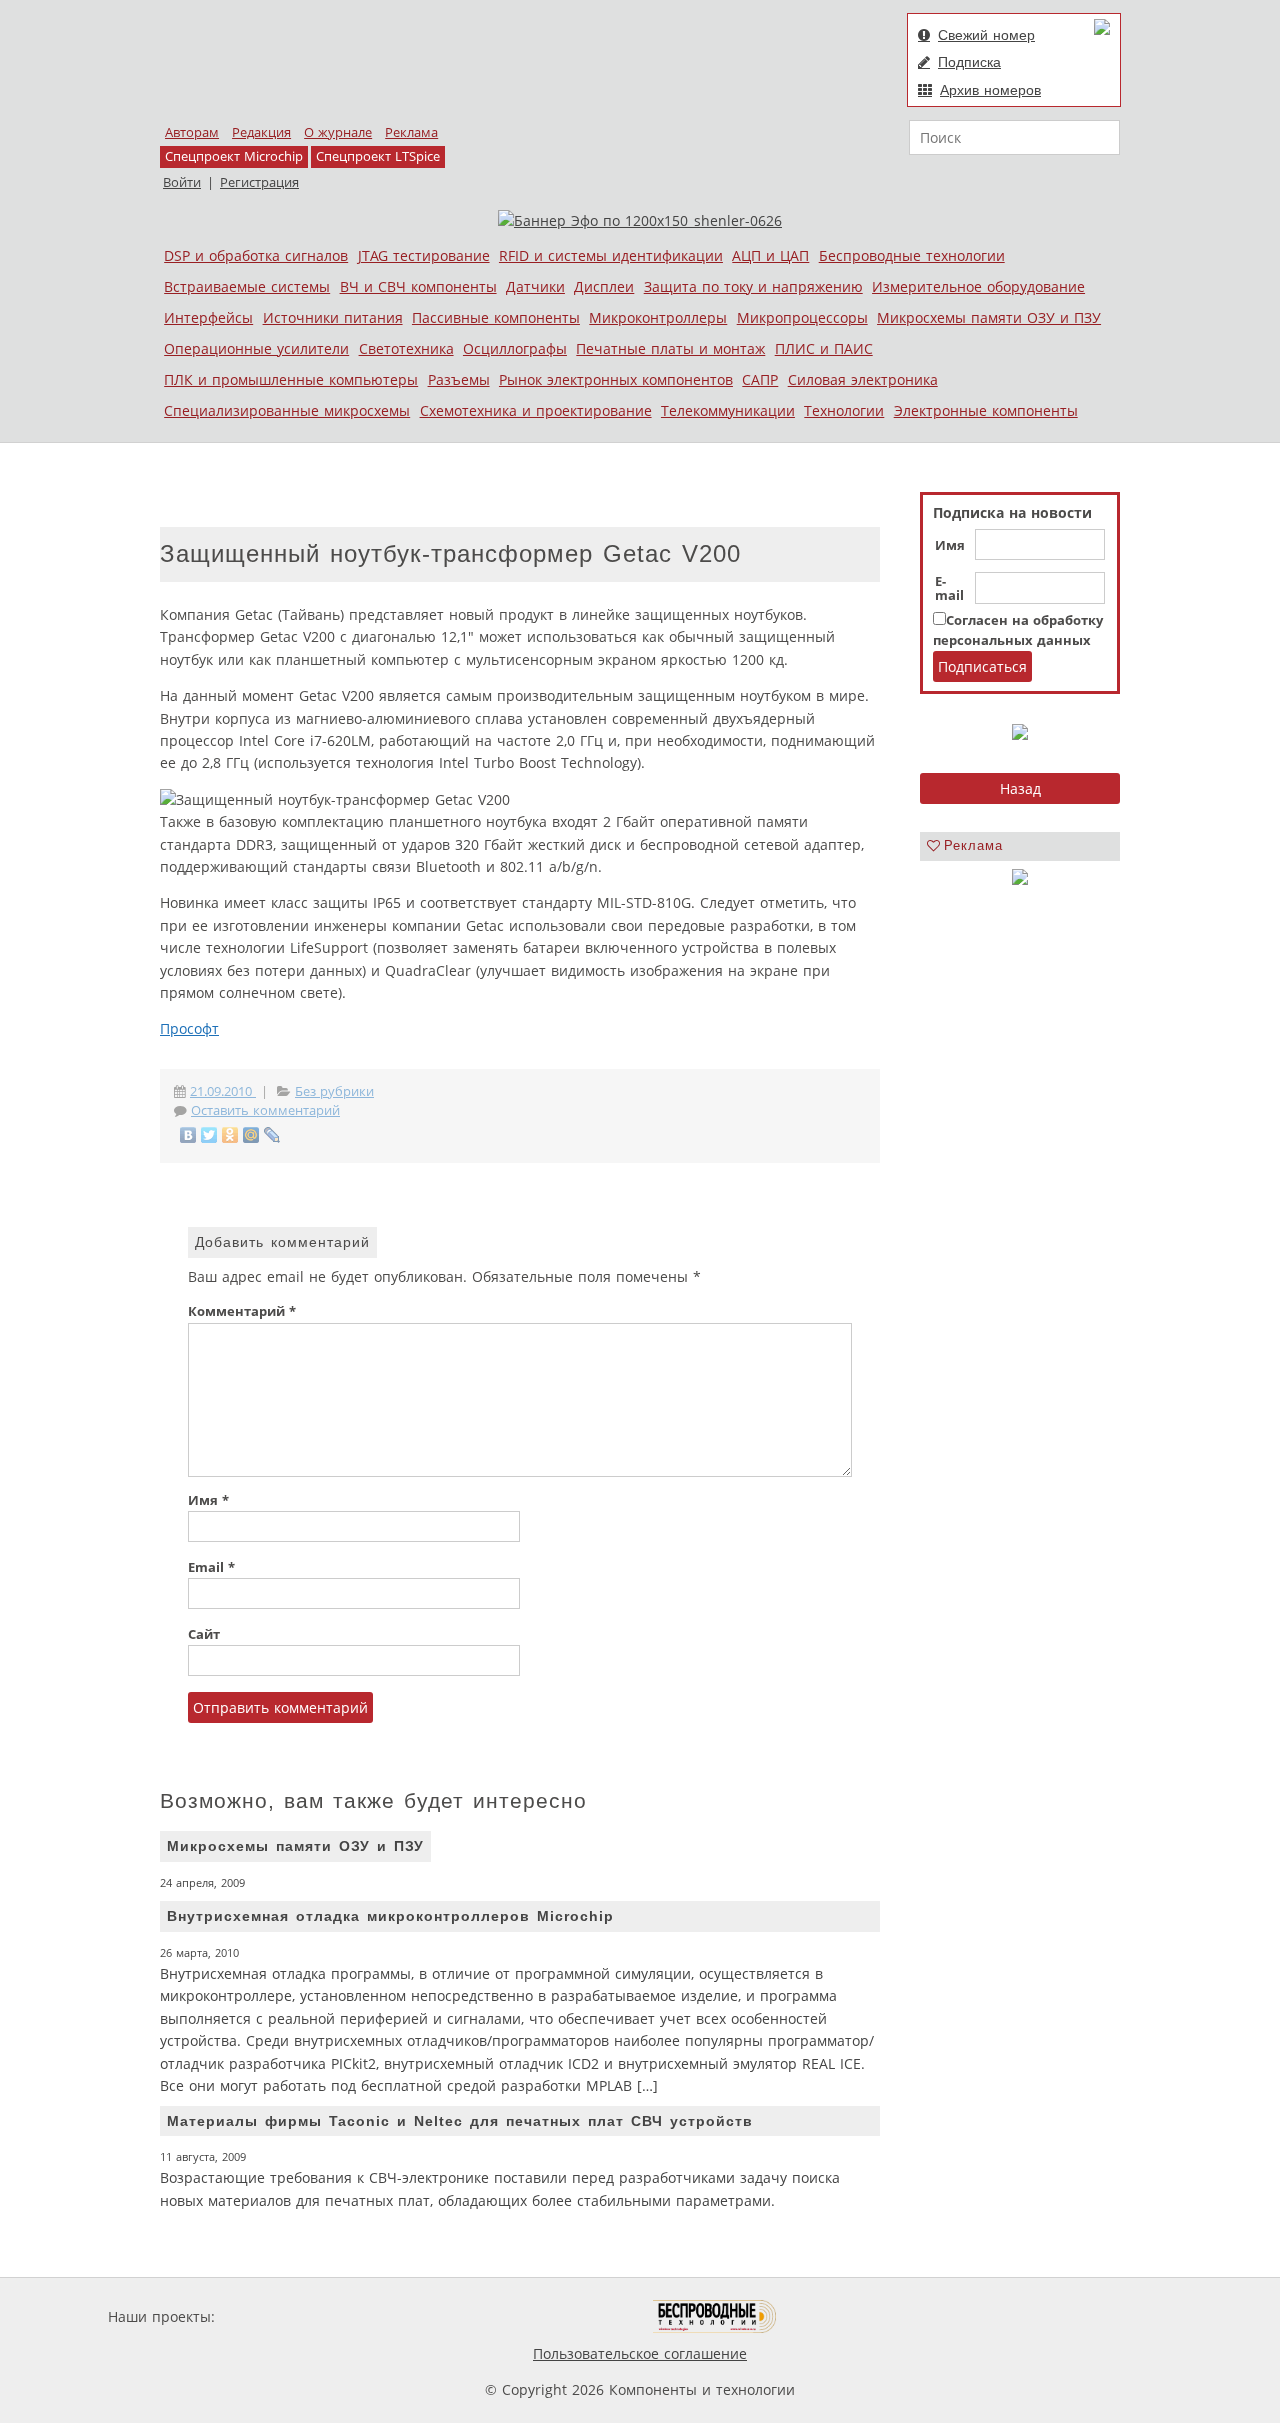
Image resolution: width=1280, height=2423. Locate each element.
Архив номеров (990, 90)
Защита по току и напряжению (753, 286)
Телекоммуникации (728, 410)
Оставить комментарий (265, 1110)
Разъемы (459, 379)
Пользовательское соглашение (640, 2353)
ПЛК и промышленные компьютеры (291, 379)
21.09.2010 (223, 1091)
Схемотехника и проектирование (536, 410)
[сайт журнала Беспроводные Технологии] (715, 2316)
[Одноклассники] (230, 1135)
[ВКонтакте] (188, 1135)
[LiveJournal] (272, 1135)
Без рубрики (334, 1091)
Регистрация (259, 182)
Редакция (261, 132)
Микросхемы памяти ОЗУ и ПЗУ (989, 317)
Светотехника (406, 348)
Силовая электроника (863, 379)
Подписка (969, 62)
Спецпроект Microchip (234, 156)
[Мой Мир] (251, 1135)
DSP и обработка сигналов (256, 255)
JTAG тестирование (424, 255)
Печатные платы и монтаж (670, 348)
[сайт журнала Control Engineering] (848, 2316)
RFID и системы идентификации (611, 255)
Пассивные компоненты (496, 317)
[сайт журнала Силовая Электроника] (284, 2316)
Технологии (844, 410)
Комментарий (242, 1311)
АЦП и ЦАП (770, 255)
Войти (182, 182)
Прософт (189, 1028)
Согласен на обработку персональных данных (1018, 630)
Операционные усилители (256, 348)
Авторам (192, 132)
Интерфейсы (208, 317)
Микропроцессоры (802, 317)
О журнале (338, 132)
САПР (760, 379)
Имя (950, 546)
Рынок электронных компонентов (616, 379)
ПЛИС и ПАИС (824, 348)
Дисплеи (604, 286)
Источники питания (333, 317)
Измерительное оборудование (978, 286)
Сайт (204, 1634)
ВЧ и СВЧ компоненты (418, 286)
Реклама (411, 132)
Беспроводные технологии (912, 255)
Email (211, 1567)
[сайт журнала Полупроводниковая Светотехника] (559, 2316)
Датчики (535, 286)
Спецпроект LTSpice (378, 156)
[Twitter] (209, 1135)
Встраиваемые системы (247, 286)
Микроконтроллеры (658, 317)
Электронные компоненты (986, 410)
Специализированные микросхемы (287, 410)
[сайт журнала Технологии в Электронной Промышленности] (411, 2316)
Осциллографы (515, 348)
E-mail (949, 589)
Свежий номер (986, 35)
